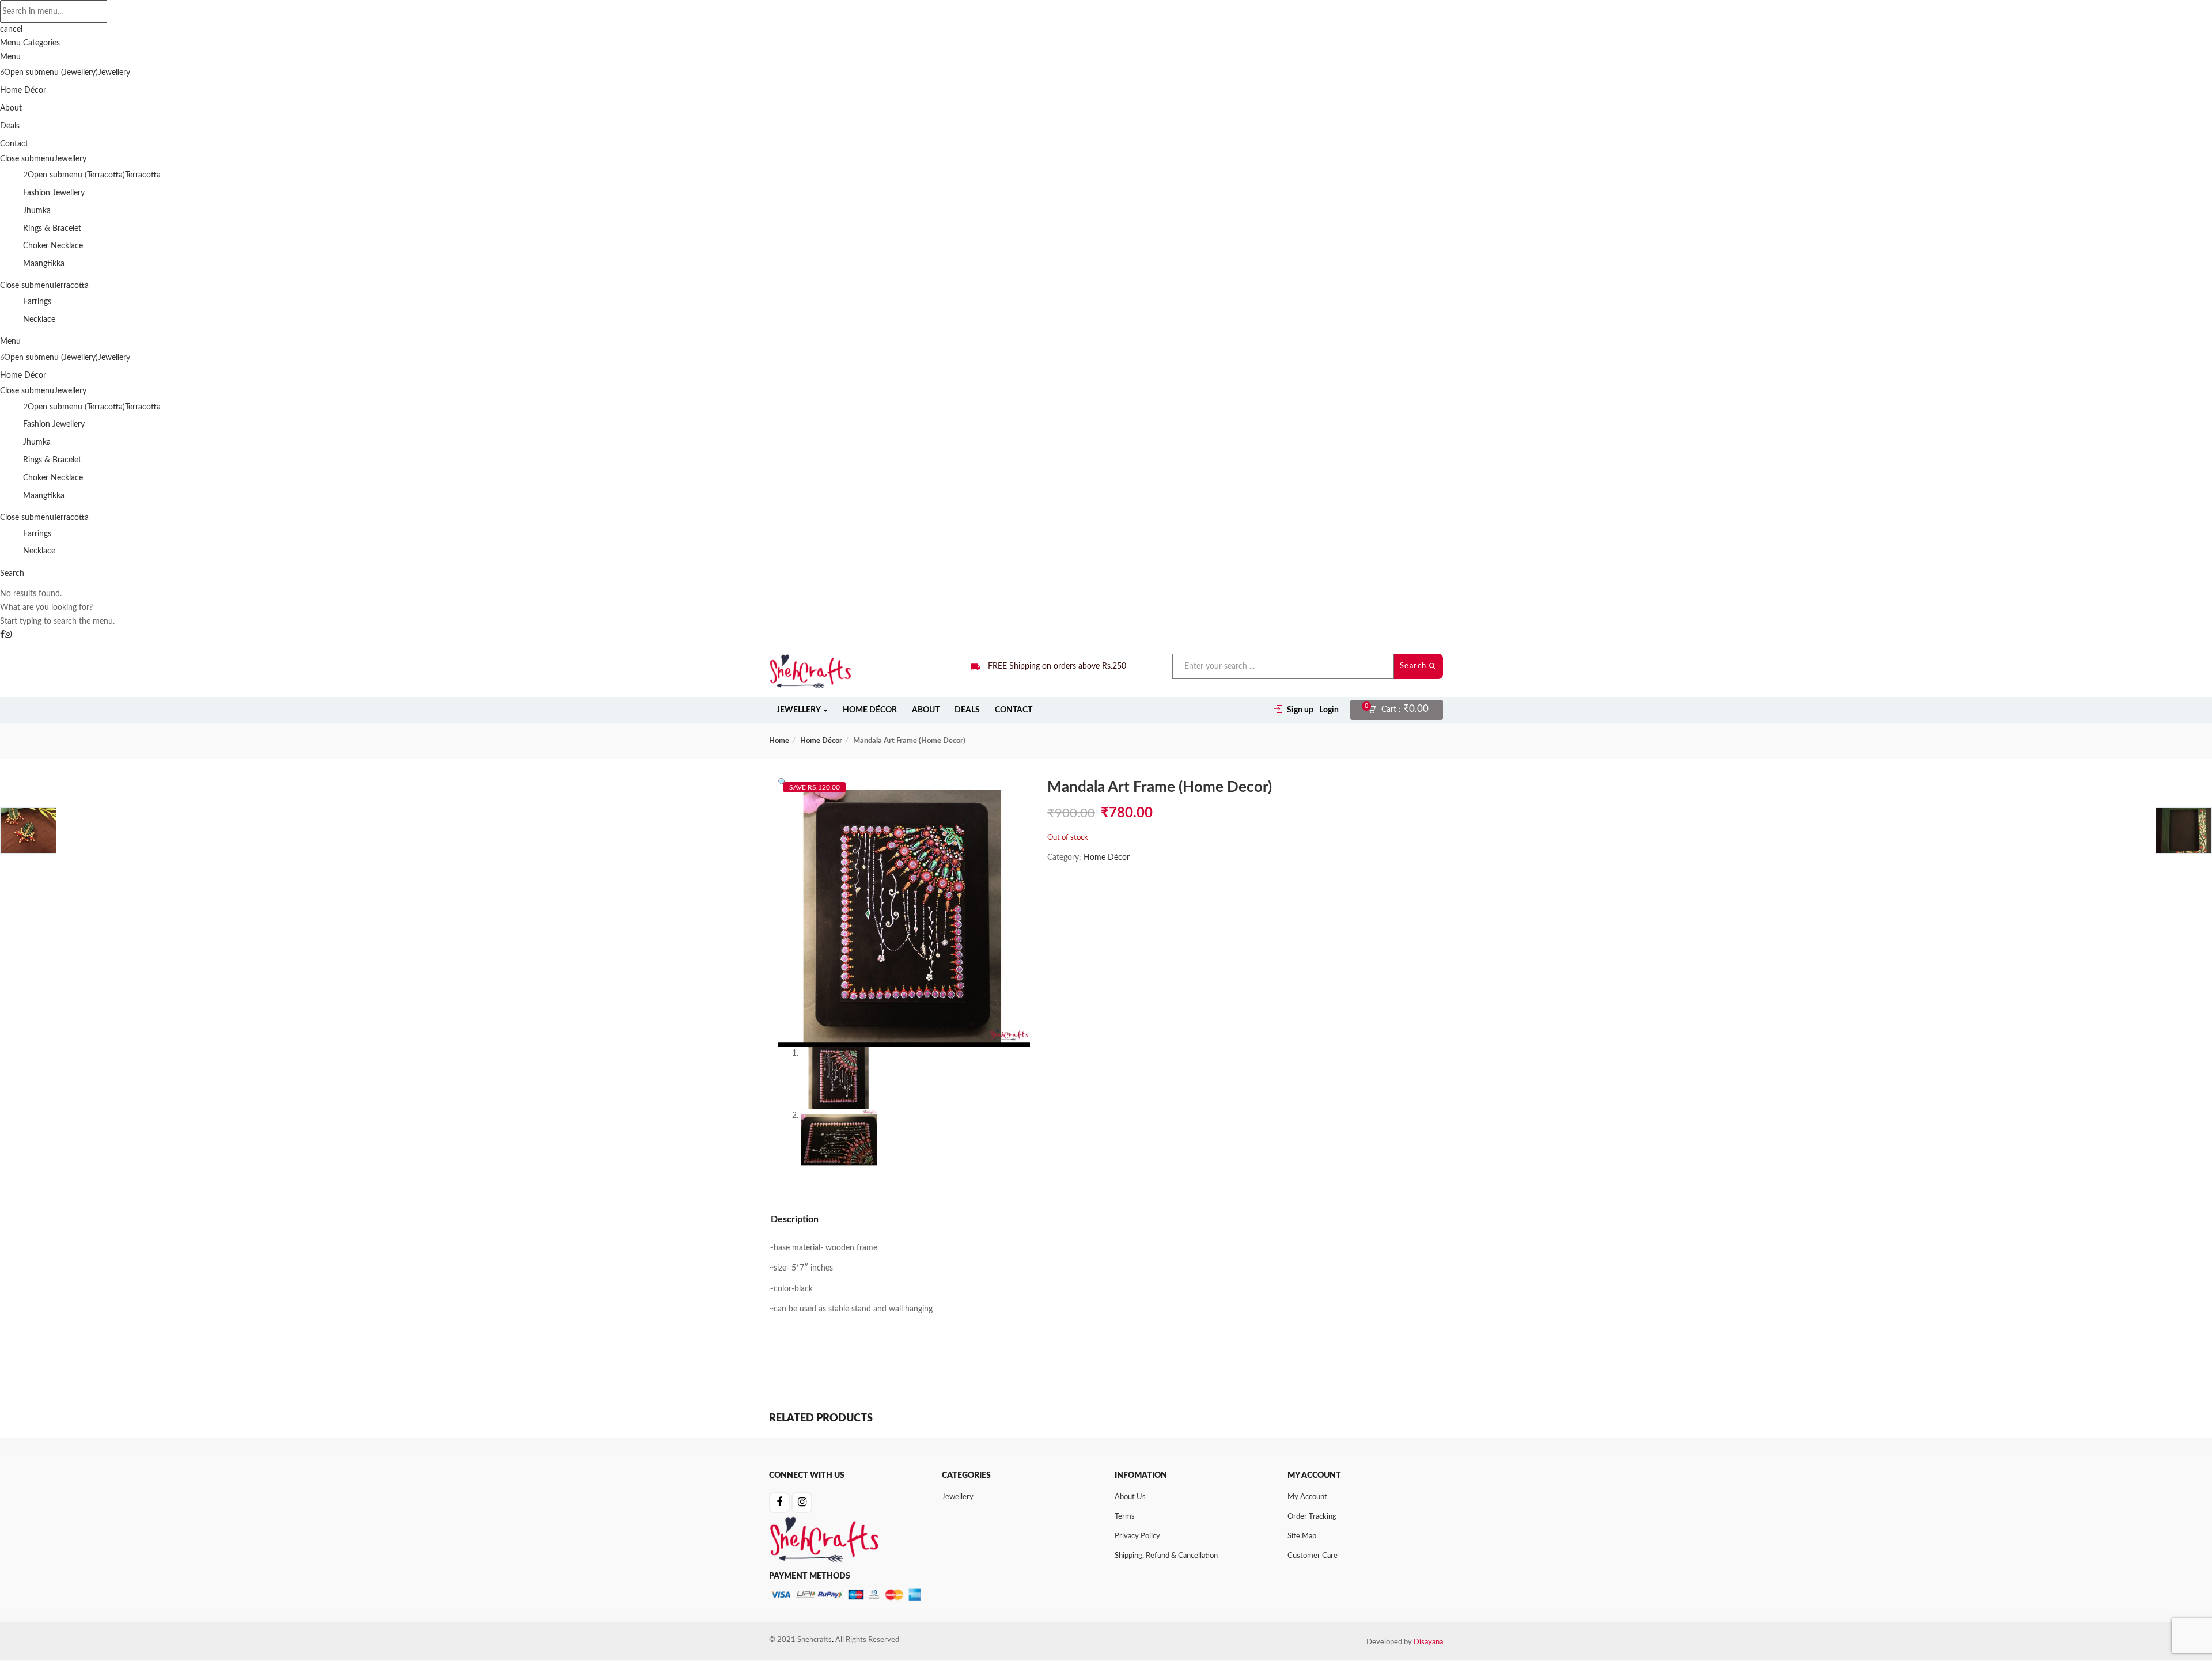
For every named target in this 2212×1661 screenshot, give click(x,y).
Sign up (1300, 710)
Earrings (37, 302)
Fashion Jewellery (54, 193)
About (11, 108)
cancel (11, 29)
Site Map (1302, 1536)
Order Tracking (1312, 1517)
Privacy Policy (1137, 1536)
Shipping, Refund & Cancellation (1166, 1556)
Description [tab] (795, 1219)
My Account (1307, 1497)
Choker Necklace (53, 246)
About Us (1130, 1497)
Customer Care (1313, 1556)
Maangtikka (44, 264)
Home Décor (23, 90)
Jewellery (114, 73)
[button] (1402, 710)
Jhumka (37, 211)
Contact (14, 144)
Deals (10, 126)
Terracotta (143, 175)
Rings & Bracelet (52, 229)
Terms (1125, 1517)
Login (1329, 710)
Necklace (39, 320)
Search (1415, 666)
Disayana (1428, 1642)
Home (779, 741)
